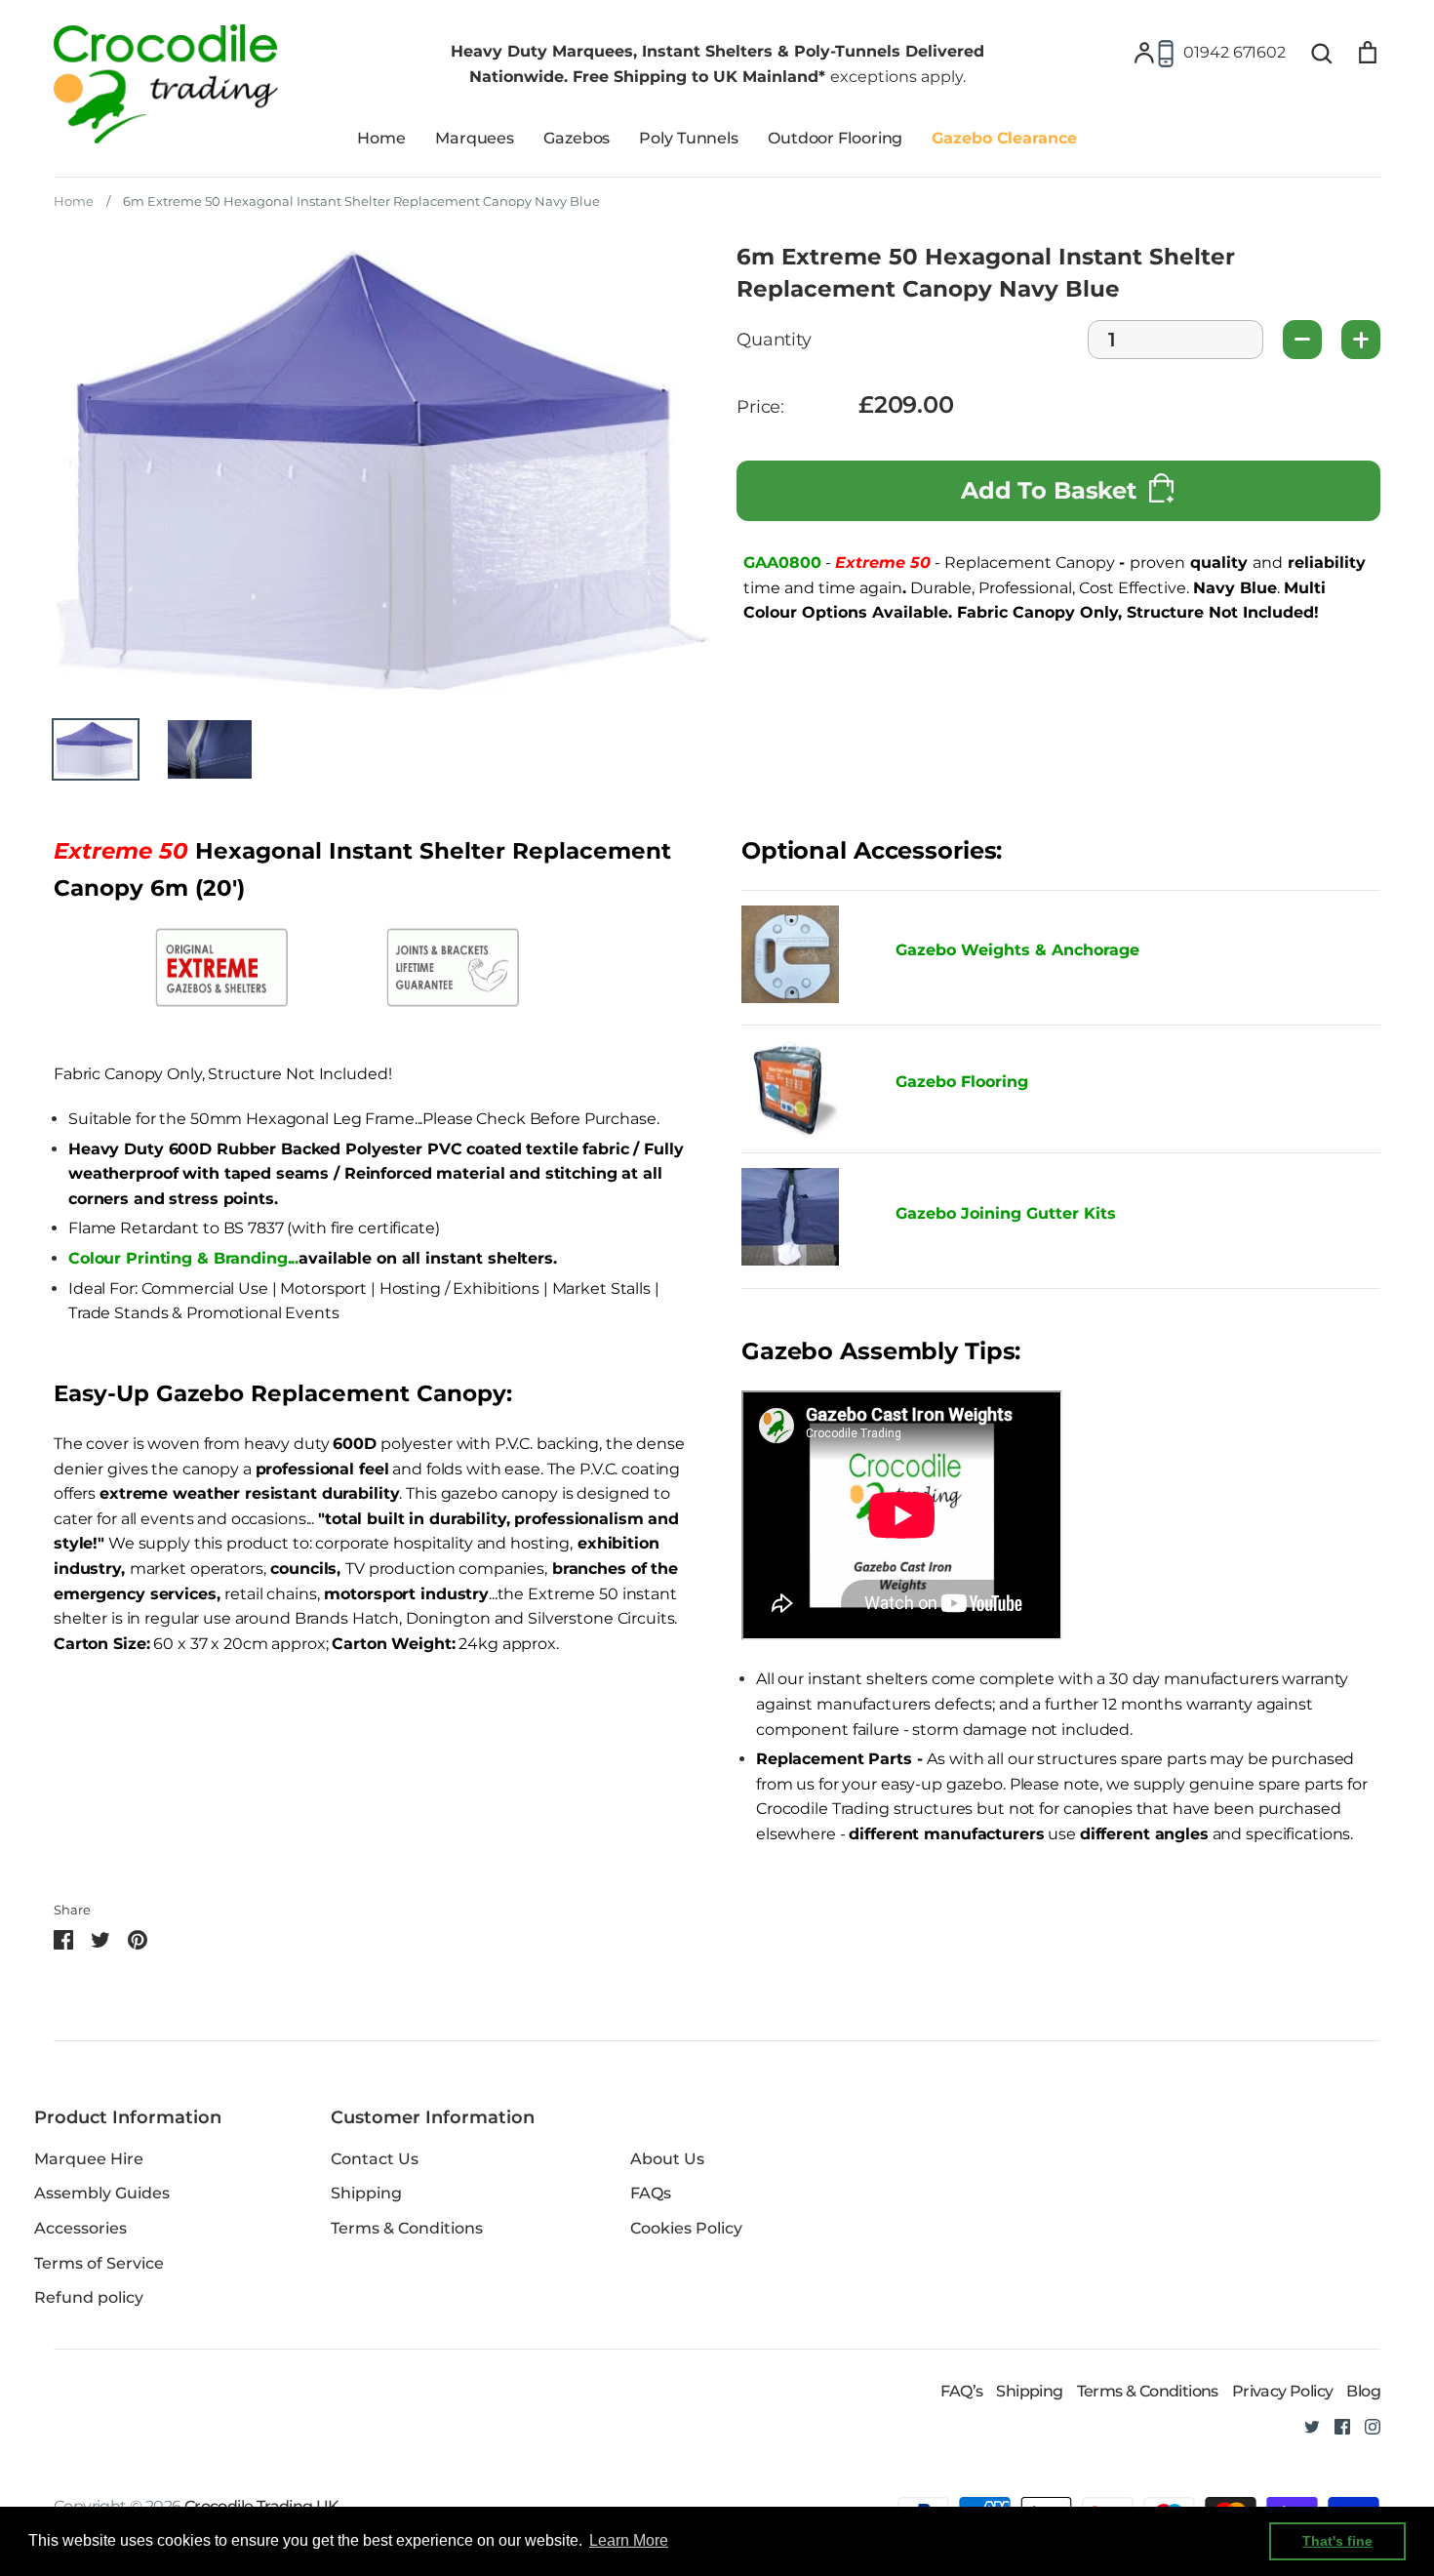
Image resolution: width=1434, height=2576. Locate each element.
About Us (667, 2159)
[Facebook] (1335, 2425)
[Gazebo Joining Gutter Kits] (804, 1221)
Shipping (366, 2193)
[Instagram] (1365, 2425)
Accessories (80, 2228)
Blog (1363, 2391)
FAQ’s (961, 2391)
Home (381, 138)
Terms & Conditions (407, 2228)
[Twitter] (1305, 2425)
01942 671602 (1235, 52)
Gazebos (577, 138)
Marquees (475, 138)
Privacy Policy (1283, 2391)
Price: (760, 407)
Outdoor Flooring (835, 138)
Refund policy (89, 2297)
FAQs (651, 2193)
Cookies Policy (686, 2228)
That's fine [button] (1337, 2541)
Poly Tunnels (689, 138)
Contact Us (375, 2159)
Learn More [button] (629, 2540)
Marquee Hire (89, 2159)
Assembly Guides (102, 2193)
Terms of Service (99, 2263)
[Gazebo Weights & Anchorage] (790, 998)
